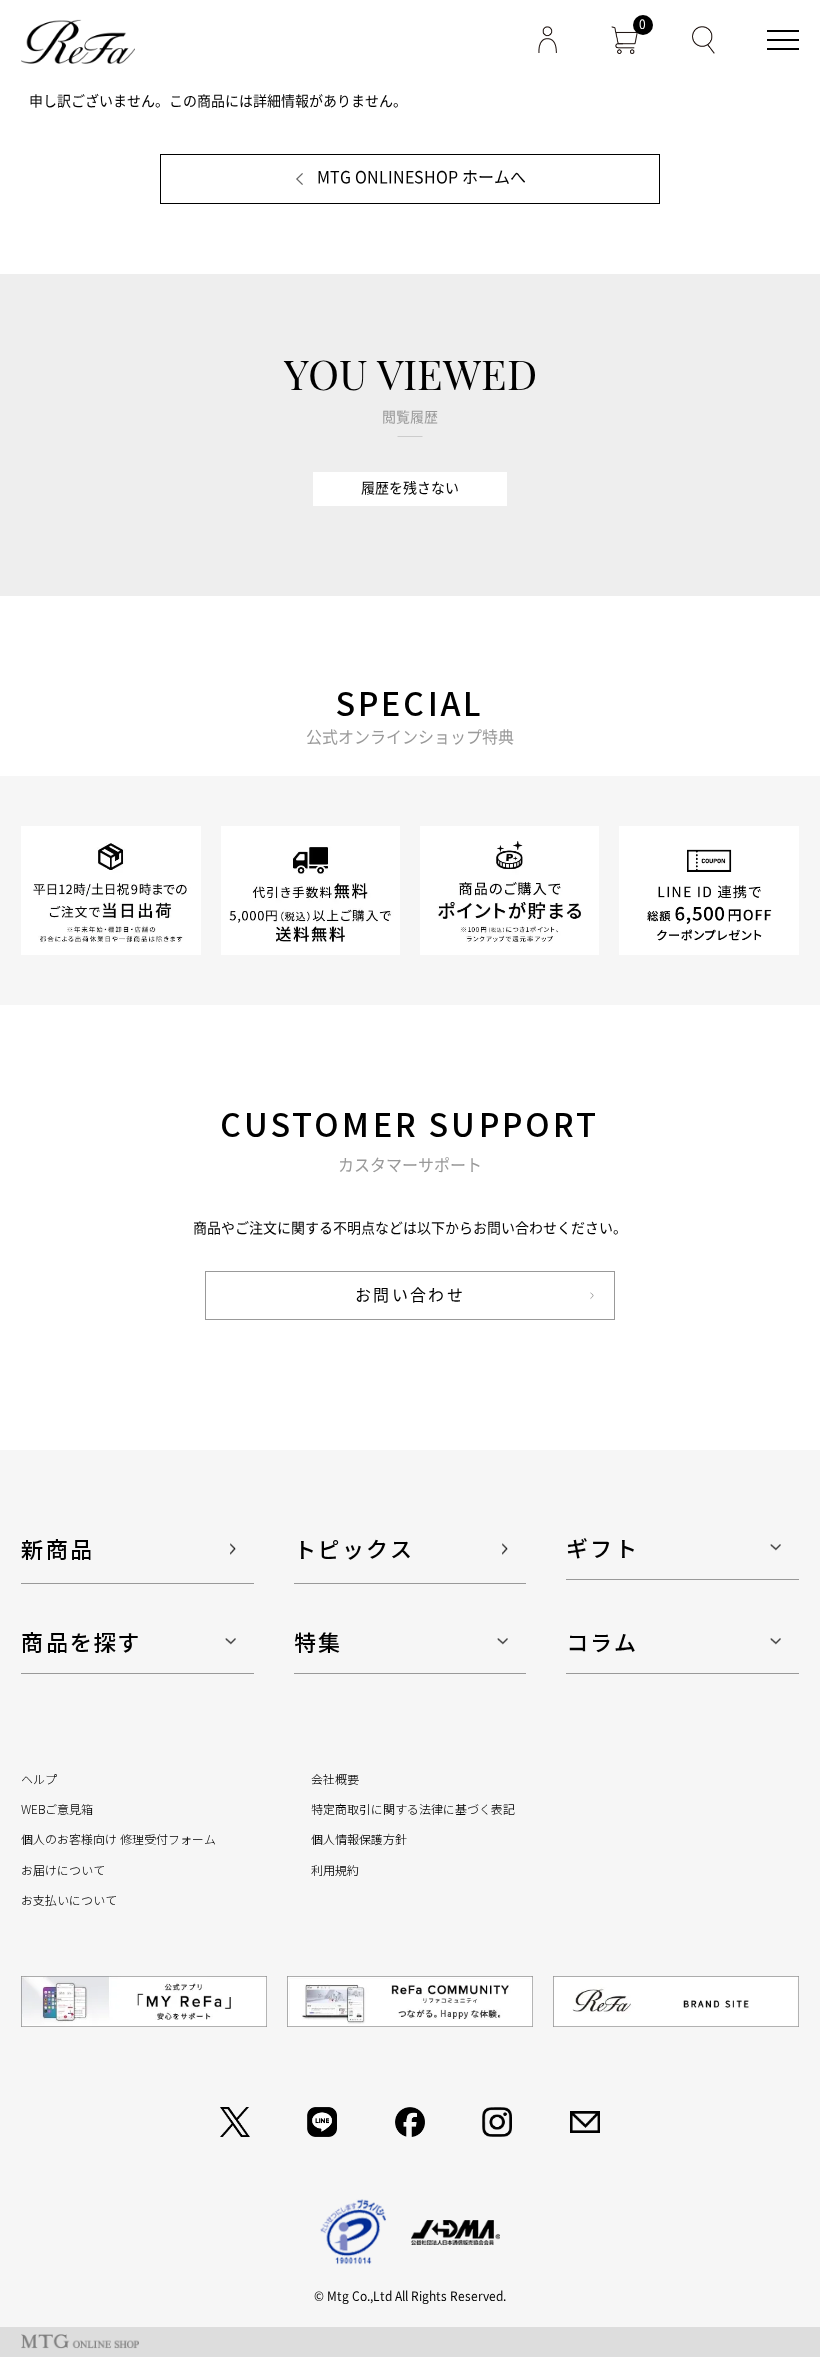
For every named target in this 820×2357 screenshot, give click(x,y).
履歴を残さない (410, 488)
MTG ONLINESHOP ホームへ (421, 177)
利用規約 (335, 1869)
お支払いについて (69, 1899)
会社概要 (335, 1778)
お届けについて (63, 1869)
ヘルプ (39, 1778)
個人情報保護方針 (359, 1838)
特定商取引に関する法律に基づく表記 (413, 1808)
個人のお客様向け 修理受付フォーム (118, 1838)
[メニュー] (783, 40)
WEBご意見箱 (57, 1808)
